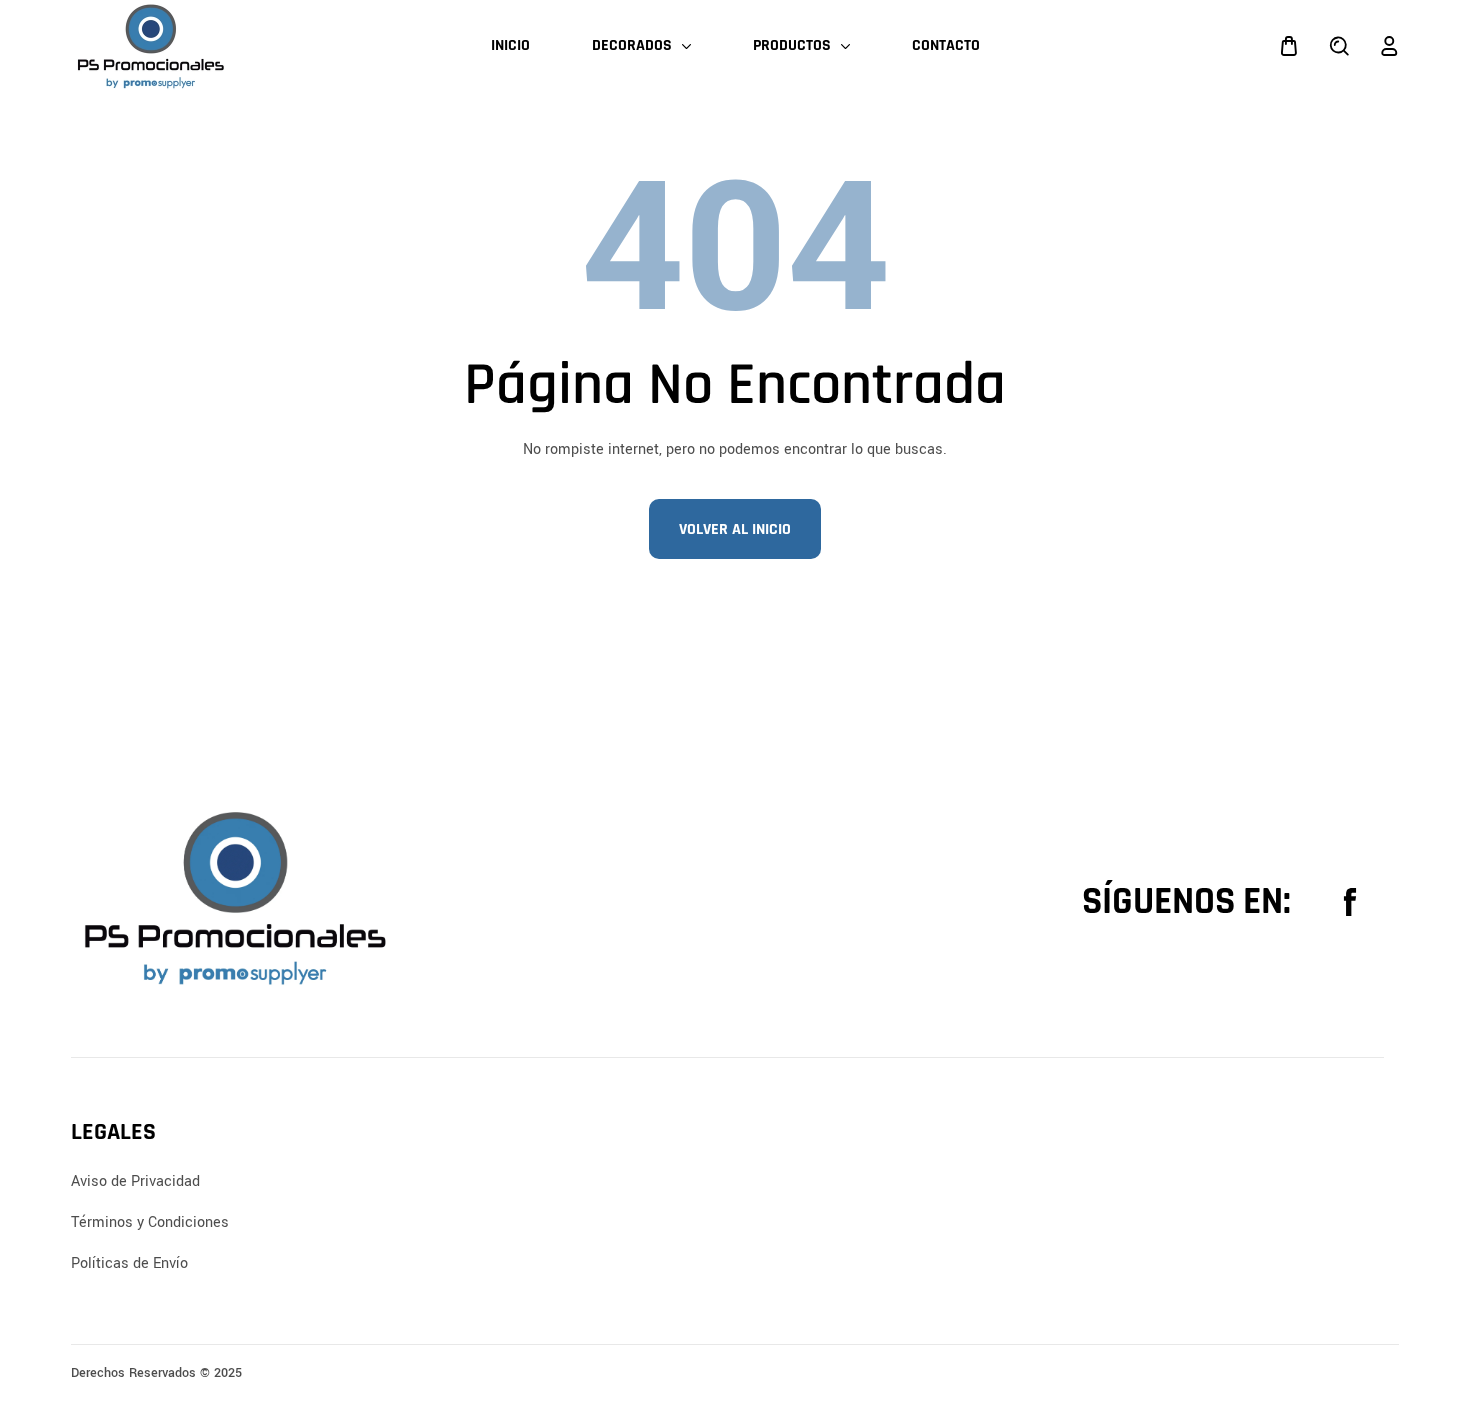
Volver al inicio (735, 529)
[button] (1289, 46)
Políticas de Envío (129, 1263)
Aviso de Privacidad (135, 1181)
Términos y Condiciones (150, 1222)
